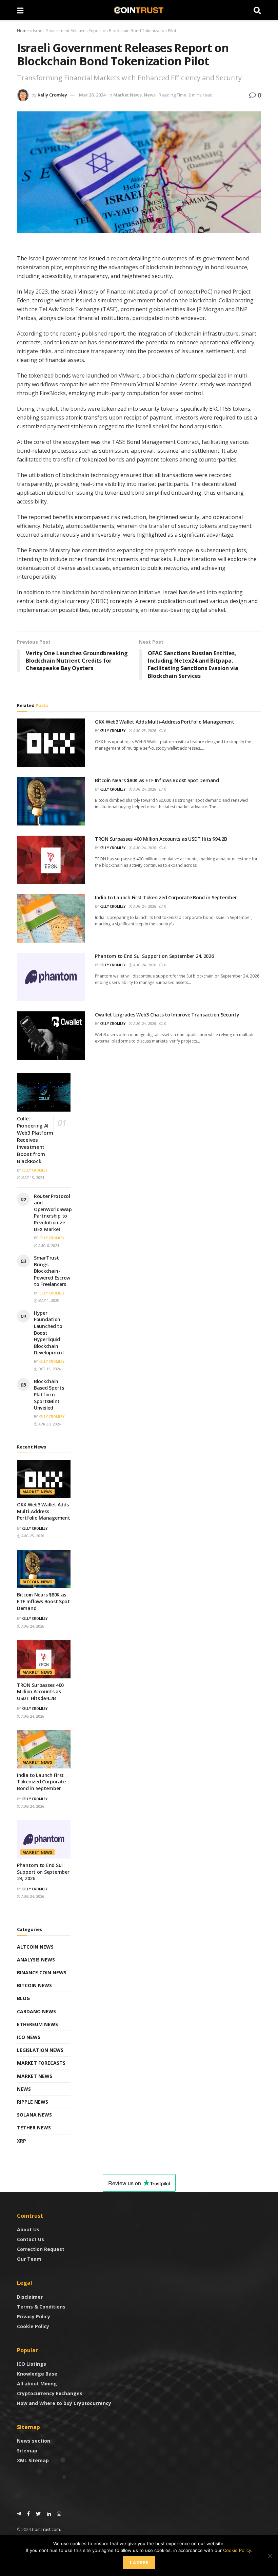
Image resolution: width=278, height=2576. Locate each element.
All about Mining (37, 2384)
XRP (22, 2141)
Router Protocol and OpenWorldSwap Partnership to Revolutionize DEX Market (53, 1213)
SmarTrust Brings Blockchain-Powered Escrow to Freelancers (52, 1271)
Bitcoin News (37, 1582)
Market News (127, 95)
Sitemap (27, 2451)
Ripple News (33, 2102)
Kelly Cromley (52, 95)
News (150, 95)
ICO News (29, 2037)
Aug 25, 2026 (144, 731)
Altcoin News (35, 1947)
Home (23, 31)
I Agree (139, 2562)
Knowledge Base (37, 2374)
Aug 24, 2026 (144, 789)
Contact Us (31, 2239)
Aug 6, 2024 (48, 1246)
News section (34, 2441)
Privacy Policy (34, 2316)
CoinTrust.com (46, 2529)
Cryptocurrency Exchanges (50, 2393)
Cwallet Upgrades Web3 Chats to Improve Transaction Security (167, 1015)
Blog (23, 1998)
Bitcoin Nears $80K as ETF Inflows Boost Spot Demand (157, 780)
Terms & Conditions (41, 2307)
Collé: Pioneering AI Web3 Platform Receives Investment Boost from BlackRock (35, 1140)
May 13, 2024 (32, 1178)
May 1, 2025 (48, 1301)
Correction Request (41, 2249)
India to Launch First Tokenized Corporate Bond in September (166, 897)
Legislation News (40, 2050)
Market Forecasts (41, 2063)
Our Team (29, 2259)
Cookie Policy (33, 2326)
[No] (270, 2556)
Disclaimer (30, 2297)
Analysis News (36, 1960)
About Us (28, 2229)
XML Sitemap (33, 2460)
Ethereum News (37, 2024)
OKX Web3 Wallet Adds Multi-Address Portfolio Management (165, 722)
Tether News (34, 2128)
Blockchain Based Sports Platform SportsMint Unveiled (49, 1394)
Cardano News (36, 2011)
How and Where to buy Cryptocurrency (64, 2403)
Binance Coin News (42, 1972)
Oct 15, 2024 (49, 1369)
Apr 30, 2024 (49, 1424)
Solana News (34, 2115)
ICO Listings (32, 2364)
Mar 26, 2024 (92, 95)
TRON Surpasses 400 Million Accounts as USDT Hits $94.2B (161, 839)
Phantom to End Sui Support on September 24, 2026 (154, 956)
